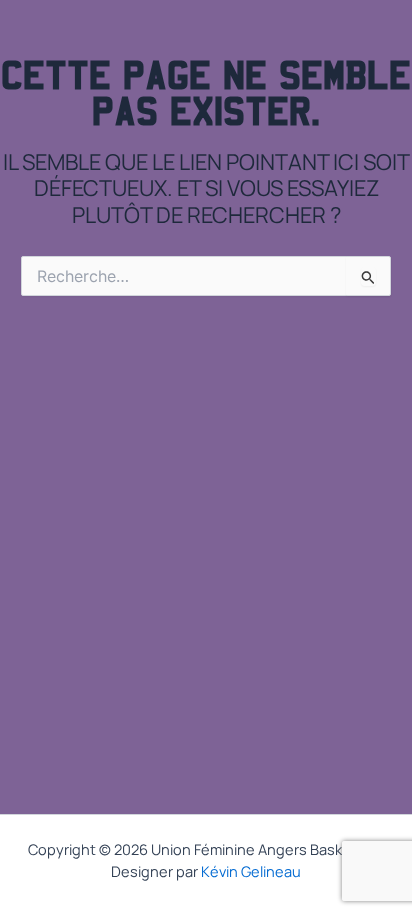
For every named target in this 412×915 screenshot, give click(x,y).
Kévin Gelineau (251, 871)
